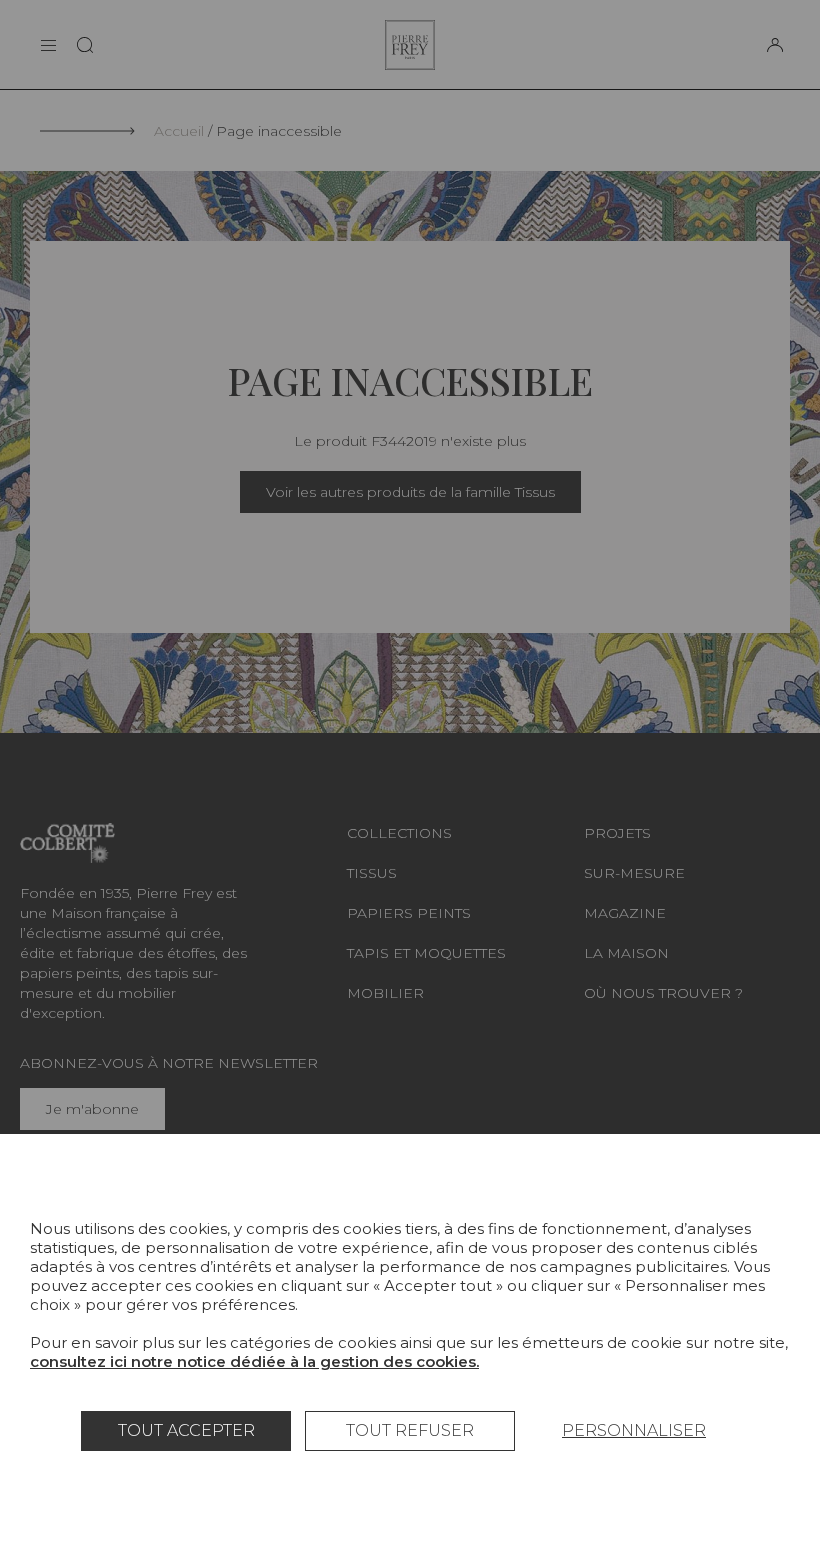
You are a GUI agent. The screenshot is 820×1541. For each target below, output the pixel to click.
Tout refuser (410, 1430)
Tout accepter (186, 1430)
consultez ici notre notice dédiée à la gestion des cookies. (254, 1361)
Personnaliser (634, 1430)
